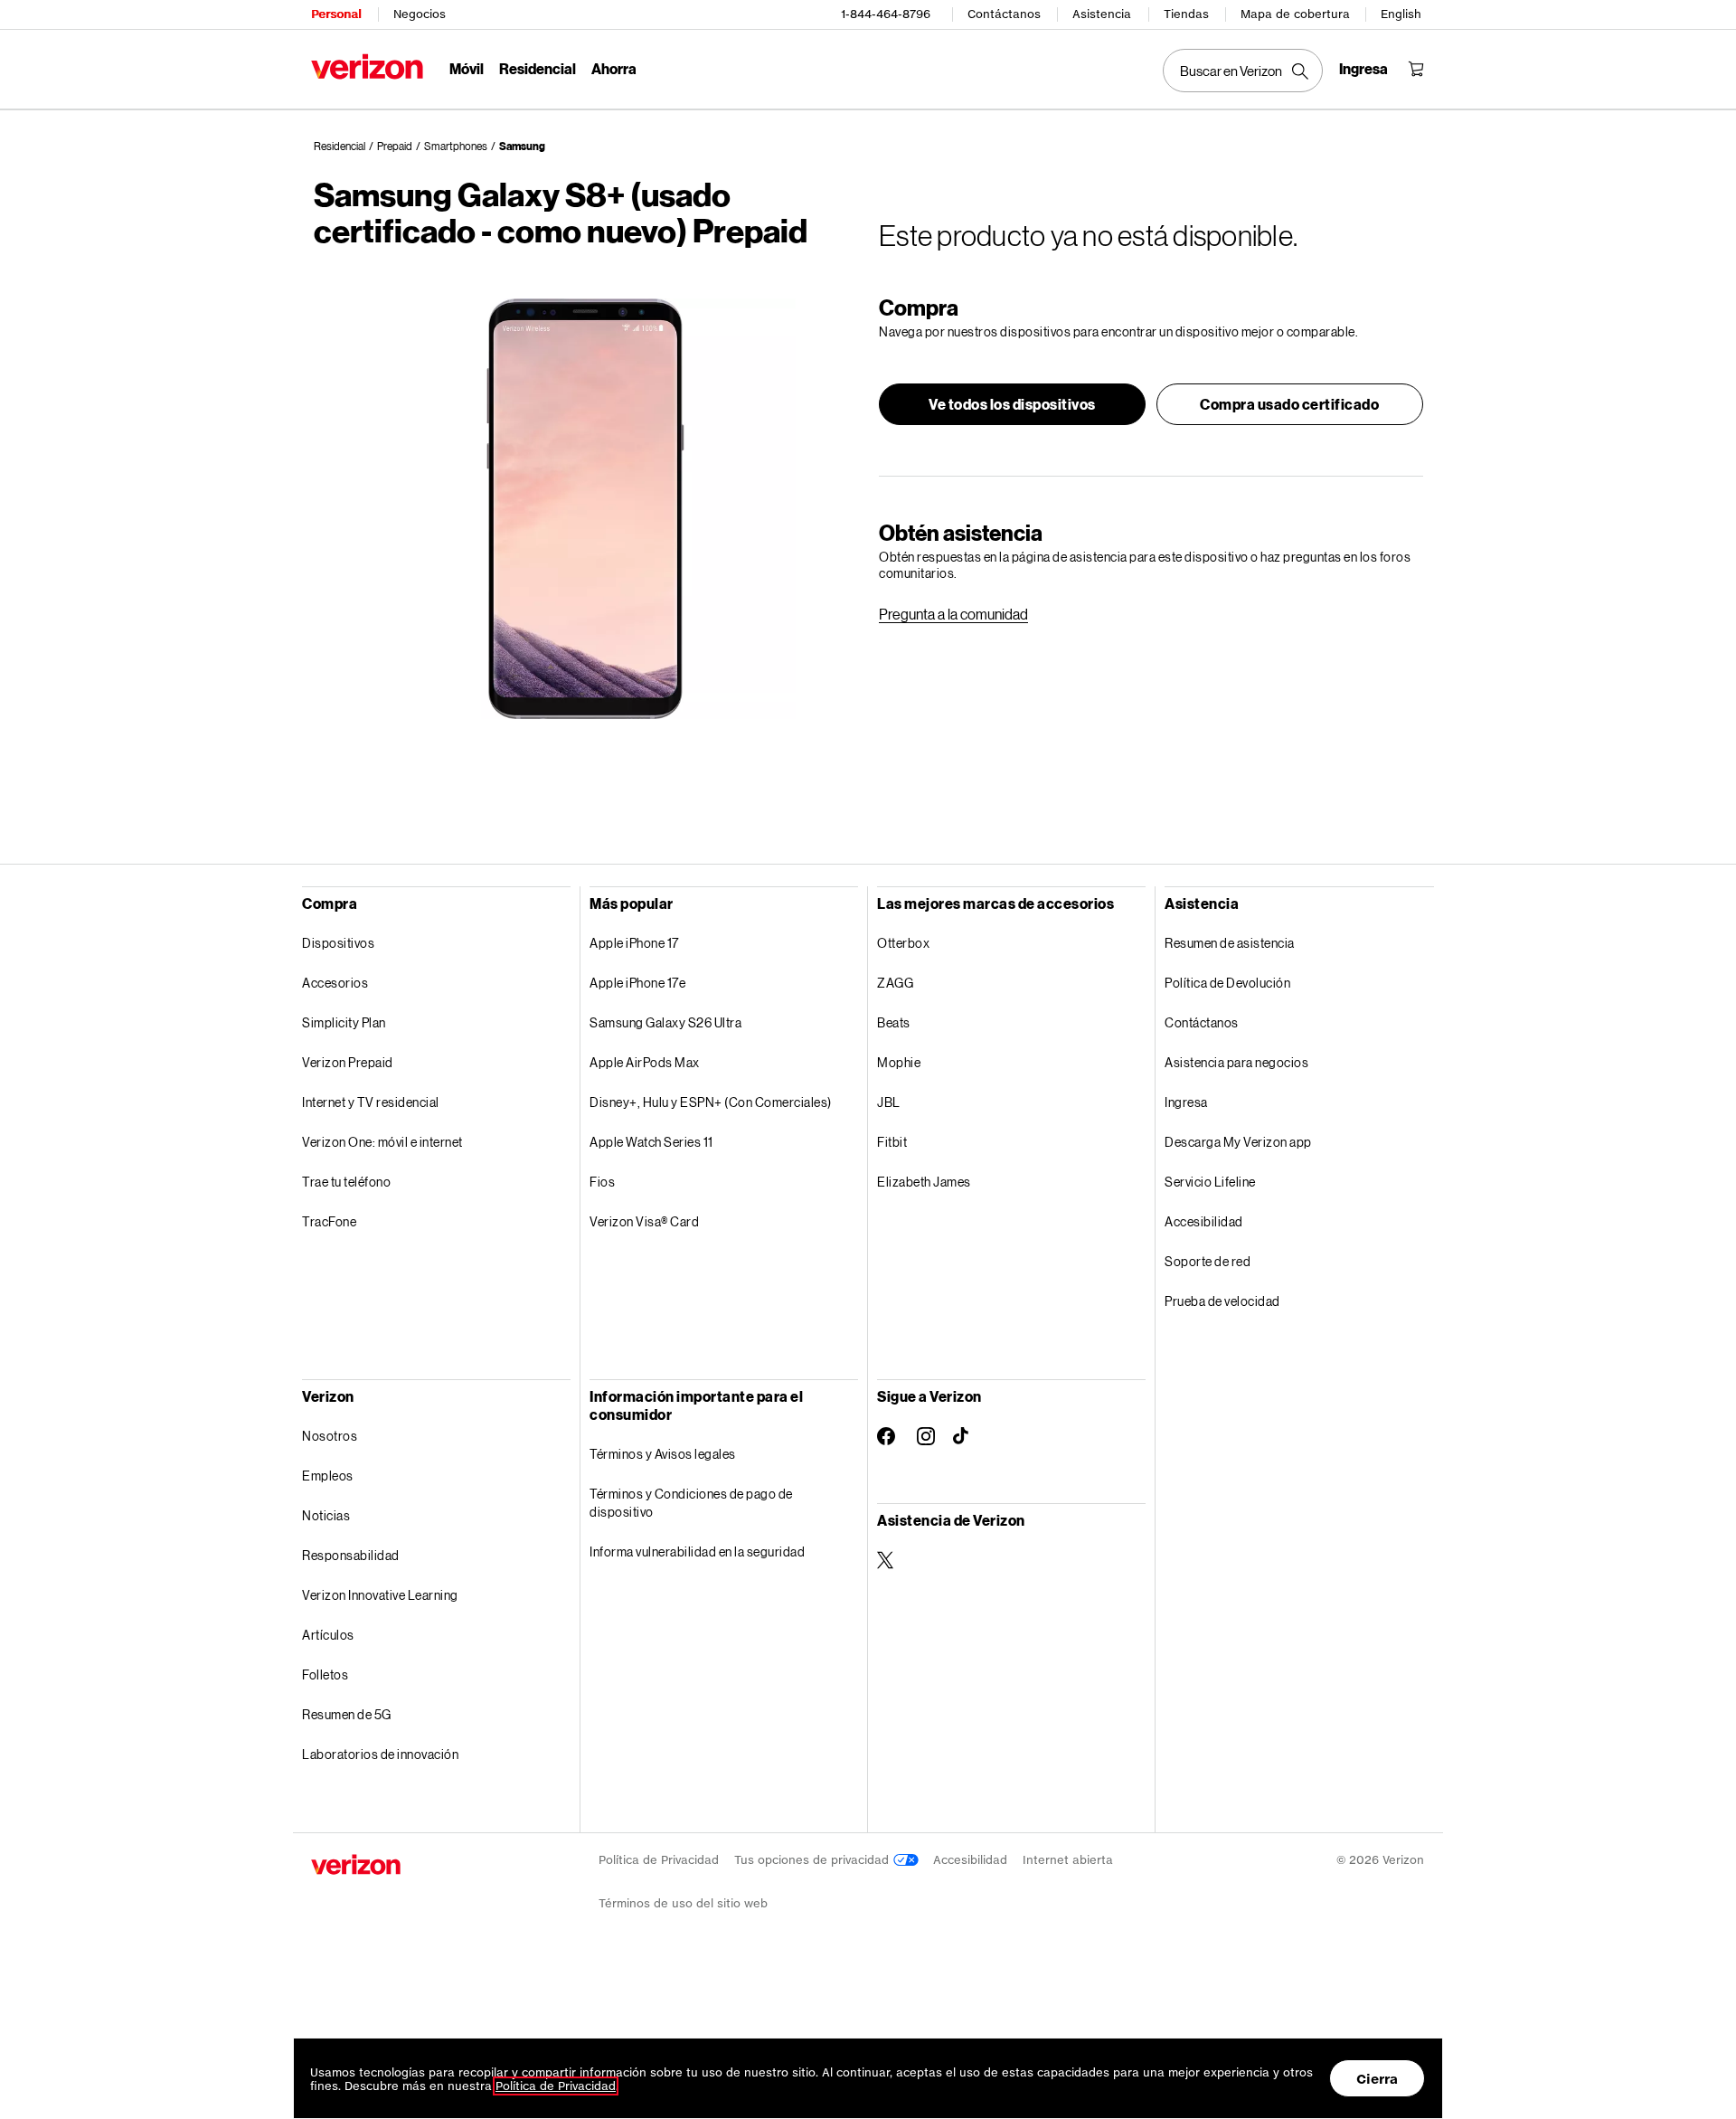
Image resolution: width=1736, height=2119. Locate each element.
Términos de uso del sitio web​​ (684, 1903)
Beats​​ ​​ (894, 1022)
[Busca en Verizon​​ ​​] (1243, 71)
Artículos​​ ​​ (329, 1635)
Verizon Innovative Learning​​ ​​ (381, 1595)
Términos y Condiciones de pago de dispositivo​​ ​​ (691, 1503)
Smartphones (456, 146)
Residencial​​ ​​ (538, 68)
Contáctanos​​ (1005, 14)
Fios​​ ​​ (603, 1182)
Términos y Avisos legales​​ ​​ (663, 1454)
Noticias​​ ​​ (327, 1515)
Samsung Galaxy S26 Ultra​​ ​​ (666, 1022)
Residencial (340, 146)
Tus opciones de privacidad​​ (814, 1860)
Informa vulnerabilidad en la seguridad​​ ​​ (698, 1551)
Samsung (522, 146)
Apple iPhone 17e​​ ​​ (638, 983)
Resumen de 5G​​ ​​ (347, 1714)
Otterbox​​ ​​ (904, 943)
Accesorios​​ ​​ (336, 983)
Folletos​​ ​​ (326, 1674)
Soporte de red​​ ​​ (1208, 1261)
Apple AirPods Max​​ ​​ (645, 1062)
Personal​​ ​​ (336, 14)
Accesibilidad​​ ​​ (1204, 1221)
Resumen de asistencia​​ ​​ (1230, 943)
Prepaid (395, 146)
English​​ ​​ (1401, 14)
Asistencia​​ (1102, 14)
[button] (1012, 404)
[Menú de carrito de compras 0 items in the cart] (1416, 69)
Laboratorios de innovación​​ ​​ (381, 1754)
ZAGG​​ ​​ (896, 983)
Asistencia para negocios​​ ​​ (1237, 1062)
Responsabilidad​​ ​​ (351, 1555)
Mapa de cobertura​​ (1296, 14)
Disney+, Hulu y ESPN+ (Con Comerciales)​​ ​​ (711, 1102)
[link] (953, 614)
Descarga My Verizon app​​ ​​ (1239, 1142)
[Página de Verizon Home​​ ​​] (367, 66)
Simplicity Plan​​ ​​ (344, 1022)
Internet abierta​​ (1068, 1860)
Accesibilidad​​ (971, 1860)
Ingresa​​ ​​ (1187, 1102)
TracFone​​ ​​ (330, 1221)
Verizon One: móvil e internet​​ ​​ (383, 1142)
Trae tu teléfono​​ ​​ (347, 1182)
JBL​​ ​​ (889, 1102)
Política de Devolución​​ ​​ (1228, 983)
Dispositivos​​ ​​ (339, 943)
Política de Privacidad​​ (659, 1860)
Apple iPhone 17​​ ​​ (635, 943)
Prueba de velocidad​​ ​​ (1223, 1301)
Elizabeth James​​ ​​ (925, 1182)
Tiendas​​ (1187, 14)
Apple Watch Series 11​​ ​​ (652, 1142)
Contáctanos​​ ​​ (1202, 1022)
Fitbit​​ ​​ (893, 1142)
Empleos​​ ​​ (328, 1476)
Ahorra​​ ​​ (614, 68)
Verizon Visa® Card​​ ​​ (645, 1221)
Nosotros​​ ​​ (330, 1436)
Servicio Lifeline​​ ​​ (1211, 1182)
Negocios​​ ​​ (420, 14)
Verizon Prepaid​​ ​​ (348, 1062)
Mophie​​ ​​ (900, 1062)
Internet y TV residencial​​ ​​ (371, 1102)
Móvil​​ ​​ (467, 68)
